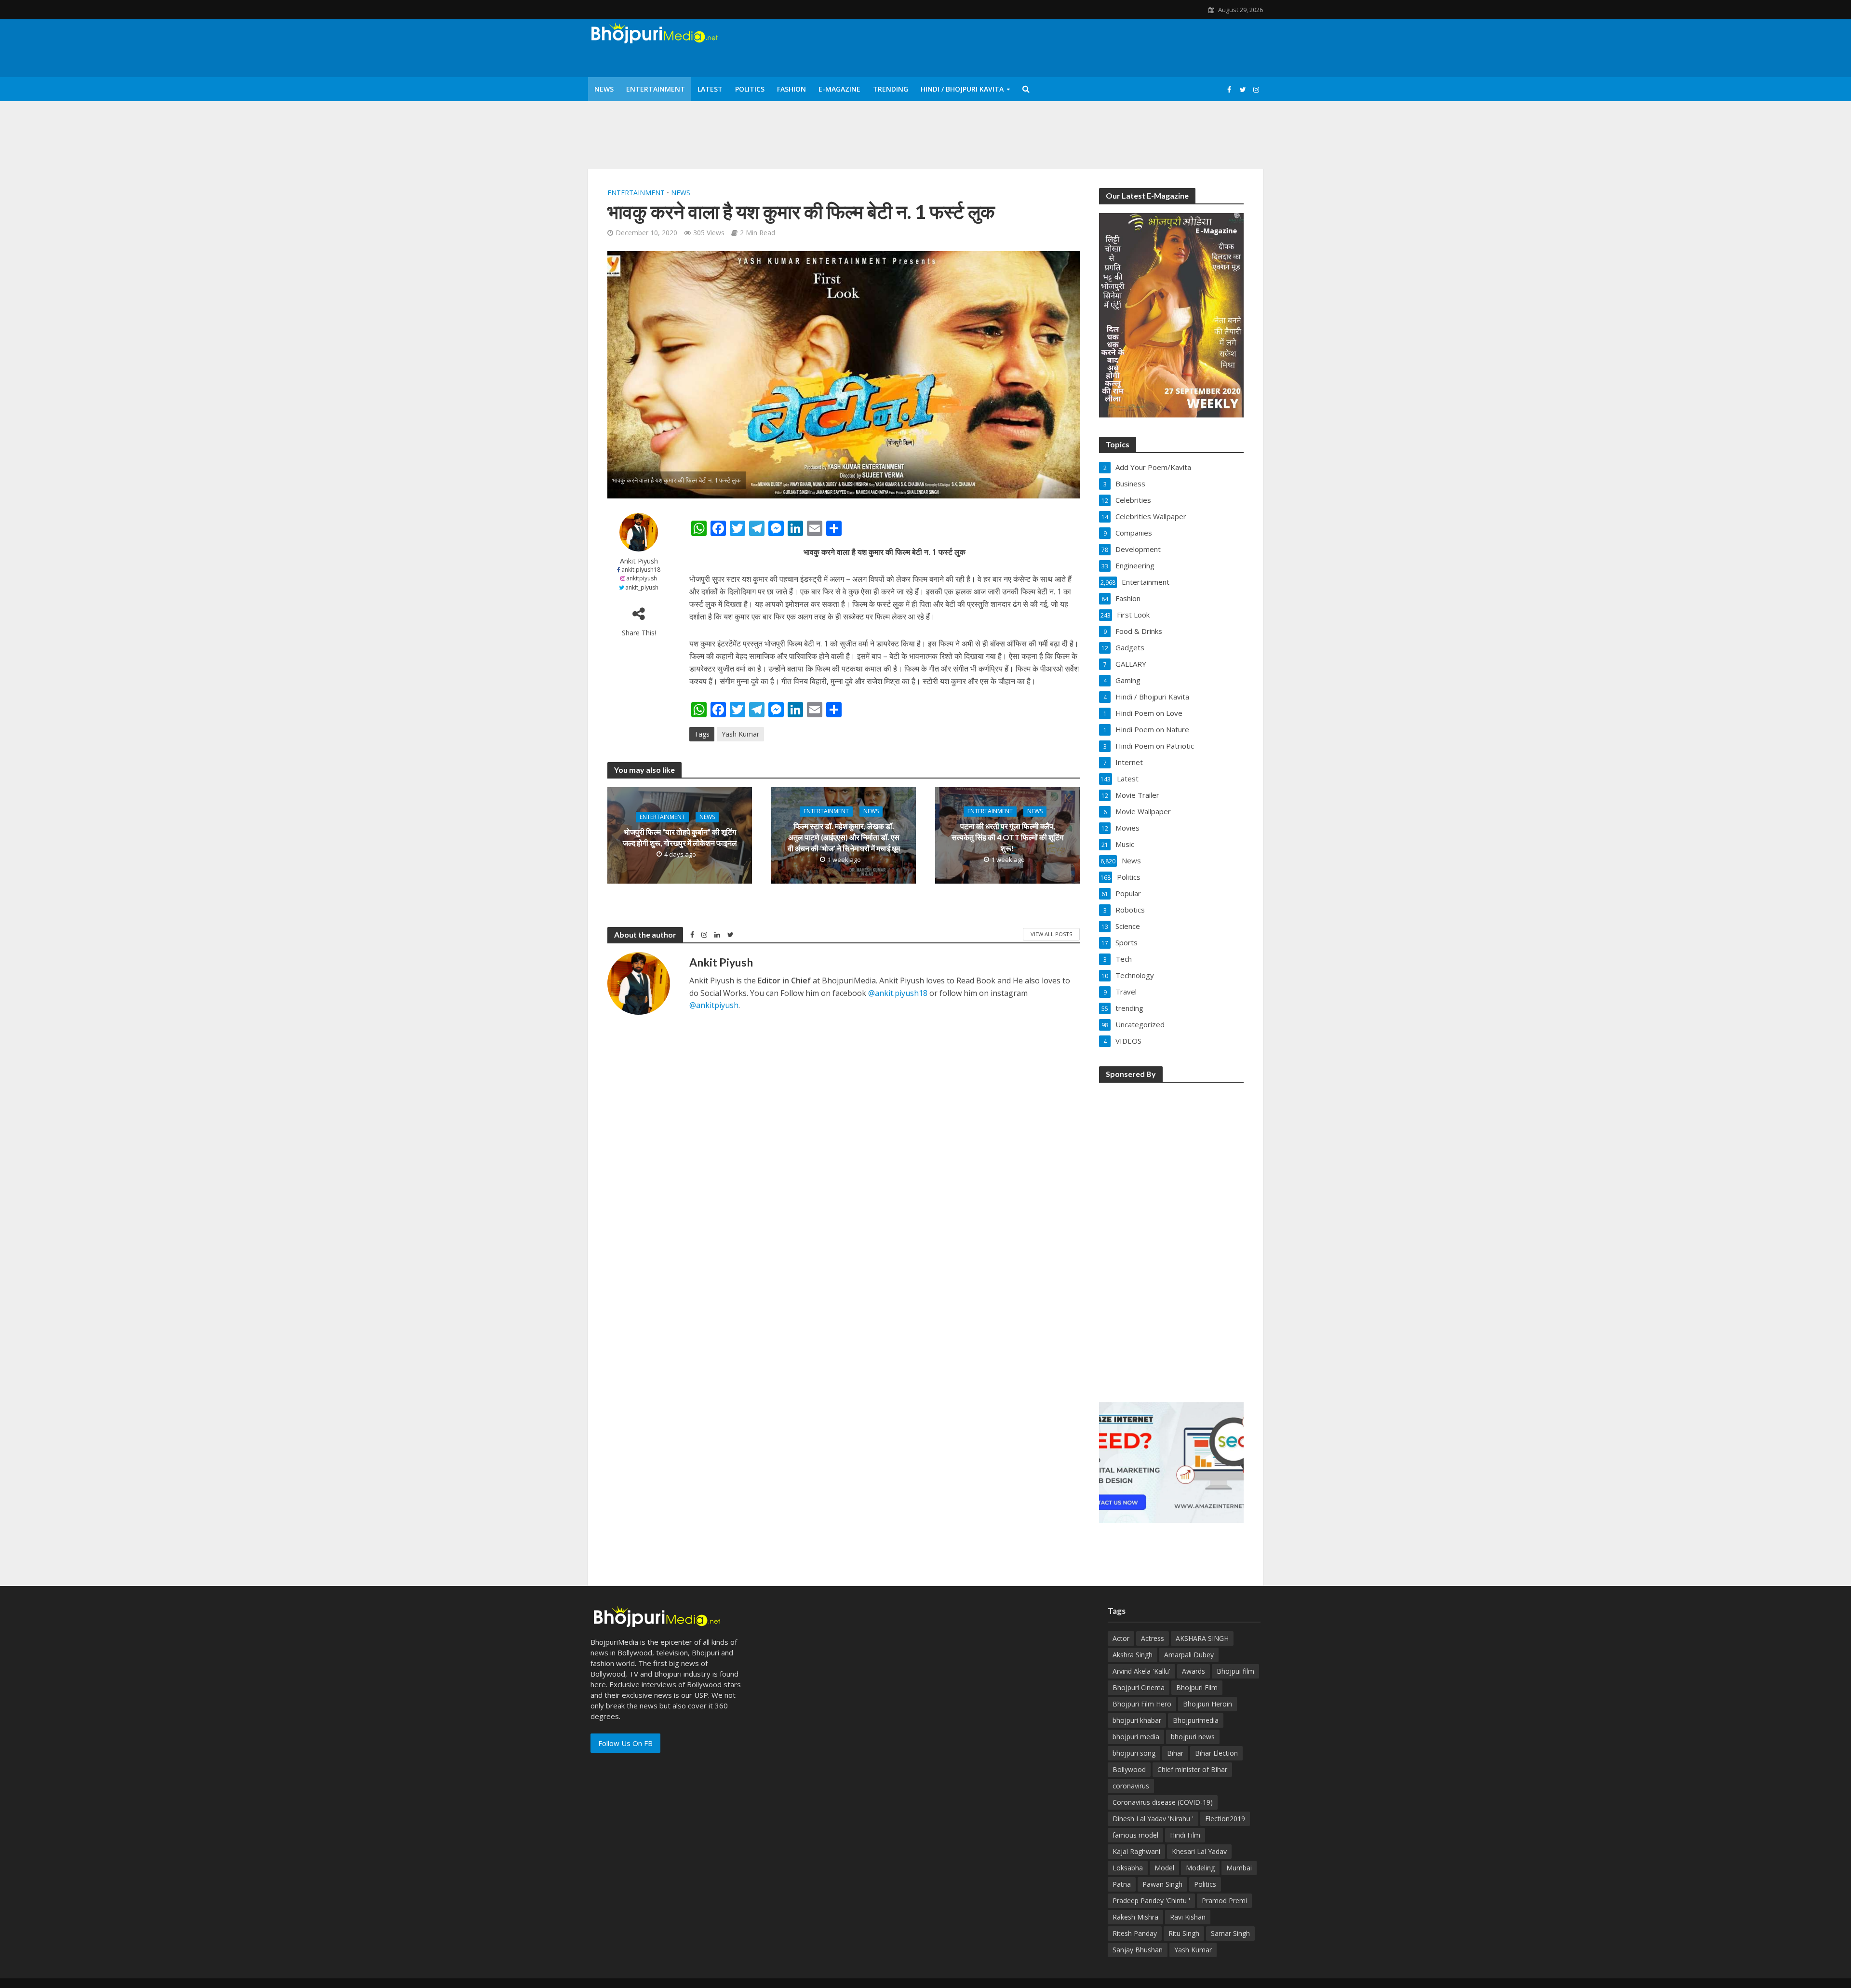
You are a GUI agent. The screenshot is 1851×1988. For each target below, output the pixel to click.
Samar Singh (1230, 1933)
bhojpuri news (1193, 1737)
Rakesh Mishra (1135, 1917)
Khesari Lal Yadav (1199, 1851)
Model (1164, 1868)
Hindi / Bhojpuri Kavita (962, 89)
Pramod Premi (1224, 1901)
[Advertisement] (1171, 1236)
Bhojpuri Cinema (1139, 1687)
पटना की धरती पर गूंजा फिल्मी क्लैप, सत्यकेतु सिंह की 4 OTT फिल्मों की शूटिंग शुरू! (1007, 838)
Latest (710, 89)
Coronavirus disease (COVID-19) (1163, 1802)
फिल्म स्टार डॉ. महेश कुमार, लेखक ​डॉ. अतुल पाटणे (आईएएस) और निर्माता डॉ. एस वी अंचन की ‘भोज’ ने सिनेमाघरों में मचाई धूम (844, 838)
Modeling (1200, 1868)
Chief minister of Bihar (1192, 1769)
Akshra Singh (1133, 1655)
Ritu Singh (1184, 1933)
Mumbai (1239, 1868)
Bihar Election (1216, 1753)
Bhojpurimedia (1196, 1720)
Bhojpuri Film (1197, 1687)
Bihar (1175, 1753)
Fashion (791, 89)
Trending (891, 89)
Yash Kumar (740, 734)
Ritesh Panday (1135, 1933)
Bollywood (1129, 1769)
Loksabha (1128, 1868)
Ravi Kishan (1188, 1917)
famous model (1135, 1835)
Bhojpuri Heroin (1207, 1704)
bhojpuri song (1134, 1753)
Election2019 (1225, 1819)
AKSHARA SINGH (1202, 1638)
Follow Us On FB (625, 1743)
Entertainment (656, 89)
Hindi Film (1185, 1835)
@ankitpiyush (714, 1005)
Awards (1194, 1671)
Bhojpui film (1235, 1671)
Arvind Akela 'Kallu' (1141, 1671)
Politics (750, 89)
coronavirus (1131, 1786)
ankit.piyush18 (641, 570)
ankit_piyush (642, 587)
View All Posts (1051, 934)
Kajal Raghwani (1136, 1851)
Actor (1121, 1638)
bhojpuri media (1136, 1737)
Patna (1122, 1884)
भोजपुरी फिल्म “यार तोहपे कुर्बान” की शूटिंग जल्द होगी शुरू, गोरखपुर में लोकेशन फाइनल (680, 837)
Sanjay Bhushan (1138, 1950)
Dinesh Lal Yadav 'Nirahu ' (1153, 1819)
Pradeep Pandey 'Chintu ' (1151, 1901)
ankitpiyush (642, 578)
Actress (1153, 1638)
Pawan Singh (1162, 1884)
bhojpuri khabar (1137, 1720)
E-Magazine (839, 89)
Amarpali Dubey (1189, 1655)
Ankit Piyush (639, 561)
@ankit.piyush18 (898, 993)
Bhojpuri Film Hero (1142, 1704)
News (604, 89)
